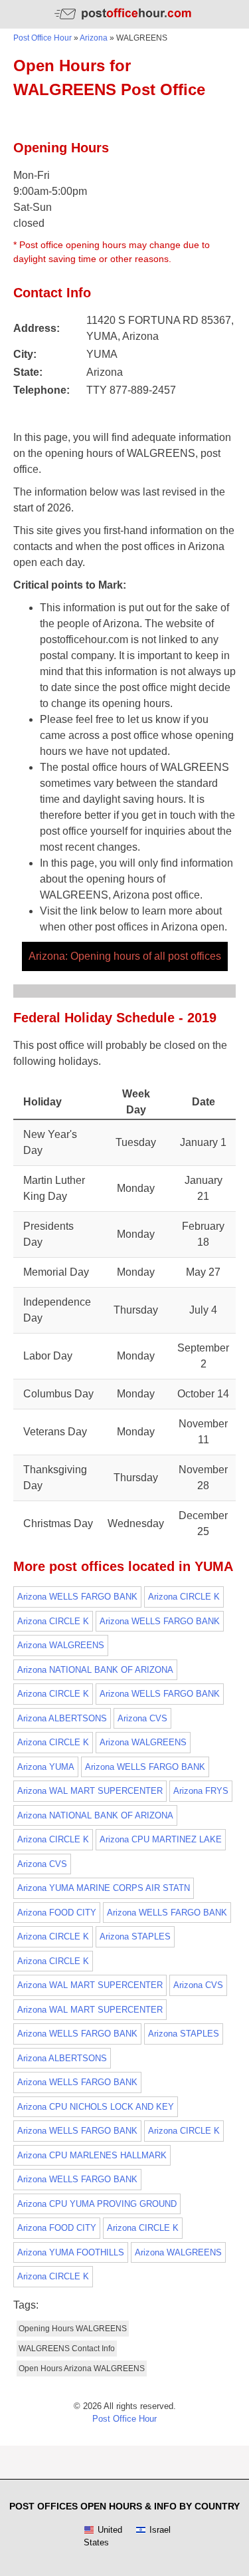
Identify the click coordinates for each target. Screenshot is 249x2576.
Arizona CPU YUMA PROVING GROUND (97, 2204)
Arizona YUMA (46, 1767)
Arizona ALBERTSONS (62, 1718)
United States (103, 2536)
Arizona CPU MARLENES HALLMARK (92, 2155)
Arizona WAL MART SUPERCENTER (90, 1791)
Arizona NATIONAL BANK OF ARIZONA (95, 1670)
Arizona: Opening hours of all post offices (125, 956)
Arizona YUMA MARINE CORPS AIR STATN (104, 1888)
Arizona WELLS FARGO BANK (77, 1597)
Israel (160, 2530)
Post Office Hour (42, 38)
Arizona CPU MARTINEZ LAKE (161, 1839)
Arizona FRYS (201, 1791)
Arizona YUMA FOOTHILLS (71, 2252)
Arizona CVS (142, 1718)
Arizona (94, 38)
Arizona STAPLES (135, 1936)
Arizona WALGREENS (61, 1645)
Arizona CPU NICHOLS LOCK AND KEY (96, 2107)
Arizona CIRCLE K (184, 1597)
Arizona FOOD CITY (57, 1913)
